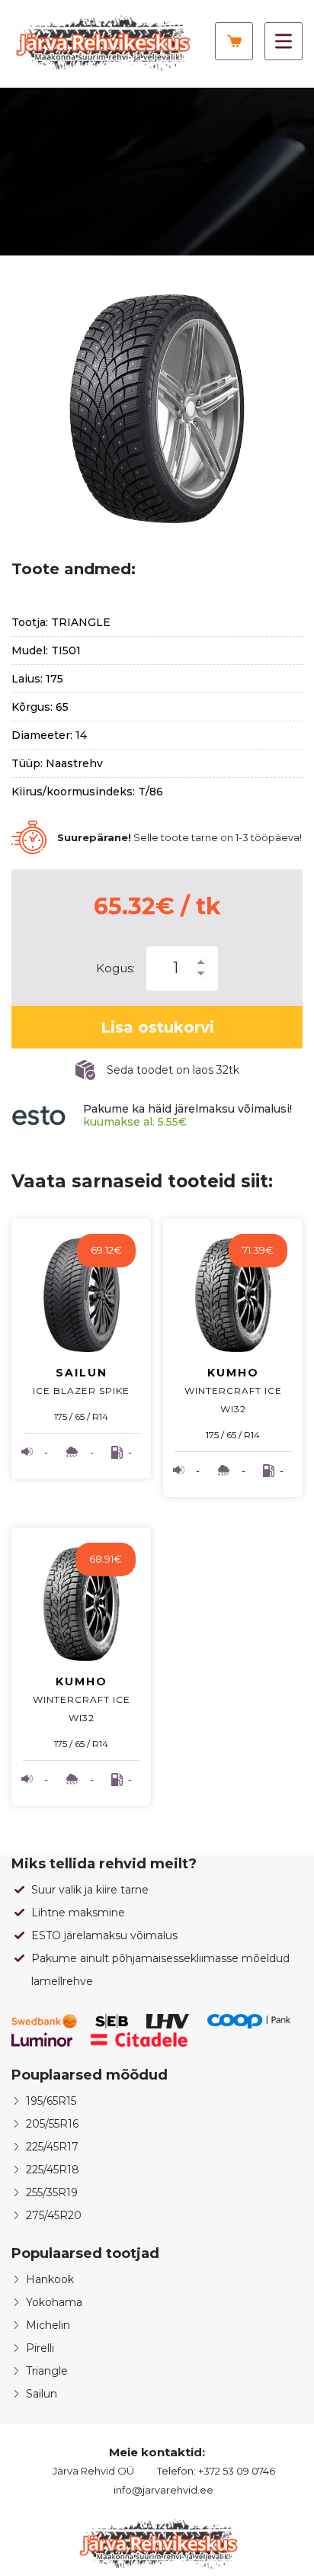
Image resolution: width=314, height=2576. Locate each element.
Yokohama (54, 2302)
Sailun (42, 2394)
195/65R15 (51, 2101)
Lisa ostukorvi (157, 1027)
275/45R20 (54, 2215)
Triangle (47, 2371)
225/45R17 (52, 2147)
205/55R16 (52, 2124)
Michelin (48, 2325)
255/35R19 (52, 2192)
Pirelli (40, 2348)
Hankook (50, 2279)
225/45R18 (53, 2170)
